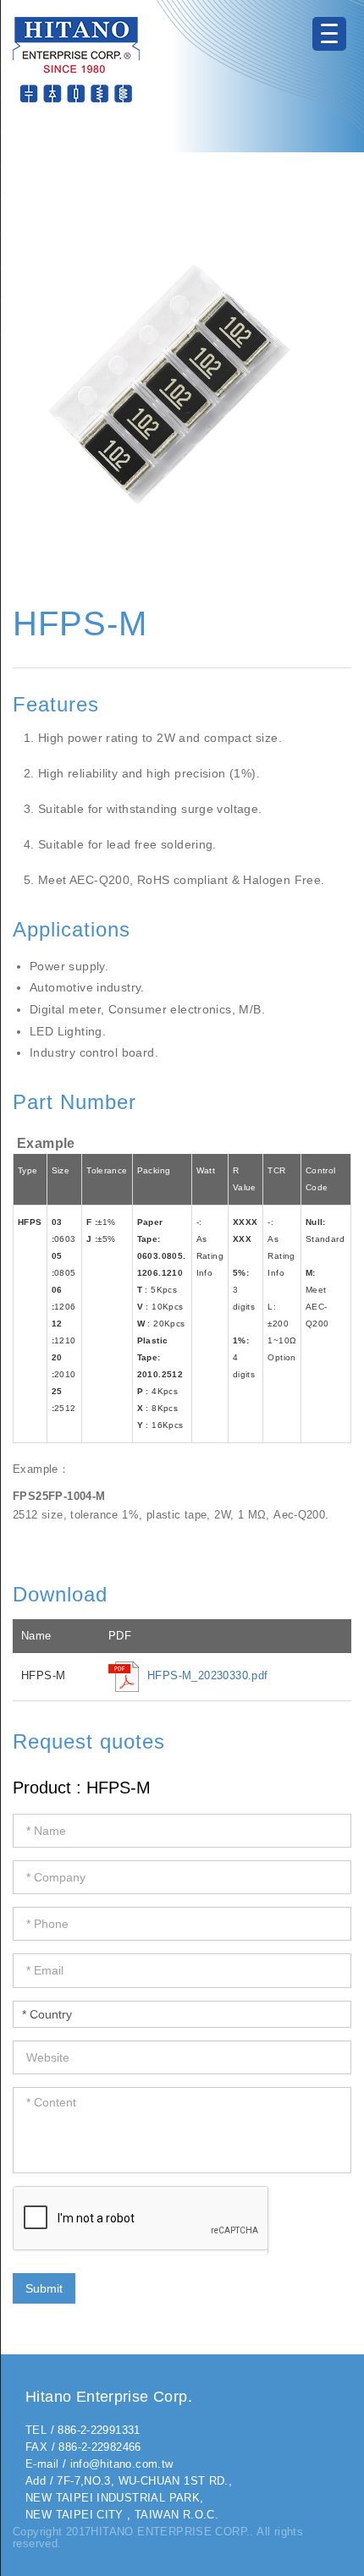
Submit (44, 2288)
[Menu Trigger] (329, 34)
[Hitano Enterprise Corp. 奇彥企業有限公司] (76, 59)
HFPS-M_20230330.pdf (207, 1675)
